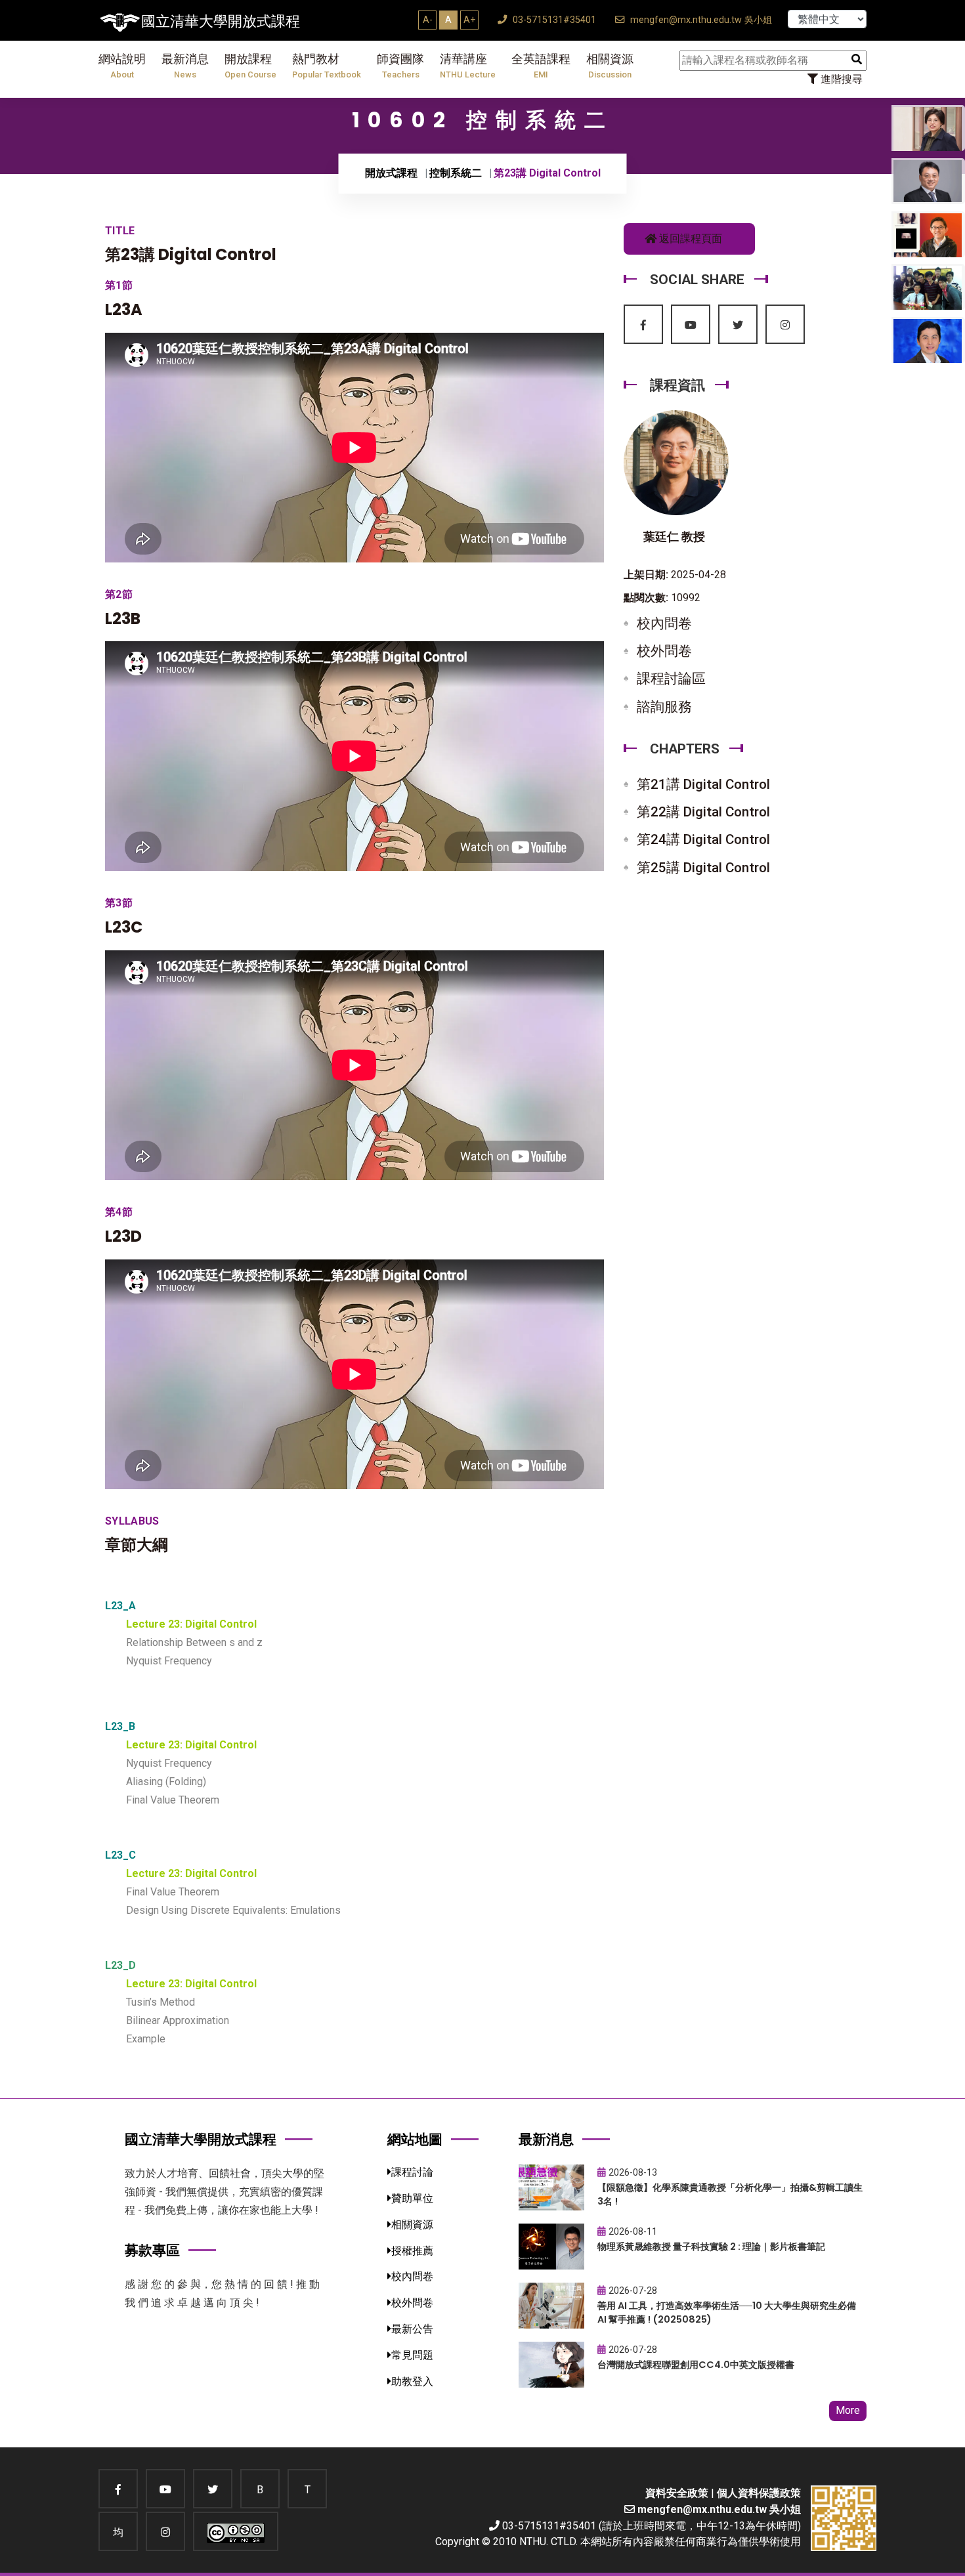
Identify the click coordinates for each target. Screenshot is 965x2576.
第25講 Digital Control (703, 868)
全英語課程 (541, 66)
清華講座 (468, 66)
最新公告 (412, 2329)
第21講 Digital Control (703, 784)
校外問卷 (664, 651)
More (848, 2410)
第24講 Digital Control (703, 839)
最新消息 (185, 66)
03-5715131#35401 (553, 20)
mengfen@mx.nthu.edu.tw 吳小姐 (700, 20)
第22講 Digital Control (703, 812)
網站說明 (122, 66)
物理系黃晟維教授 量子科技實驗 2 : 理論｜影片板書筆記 (711, 2247)
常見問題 (412, 2355)
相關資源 (610, 66)
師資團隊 (400, 66)
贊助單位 (412, 2198)
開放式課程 (391, 173)
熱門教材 (327, 66)
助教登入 (412, 2381)
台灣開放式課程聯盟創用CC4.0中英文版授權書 (696, 2365)
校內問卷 (664, 623)
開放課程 (250, 66)
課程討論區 (671, 679)
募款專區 (152, 2250)
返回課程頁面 (689, 239)
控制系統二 (456, 173)
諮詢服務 (664, 707)
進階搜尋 (840, 79)
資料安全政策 (677, 2493)
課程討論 (412, 2172)
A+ (469, 20)
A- (428, 20)
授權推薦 (412, 2251)
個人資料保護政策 (759, 2493)
